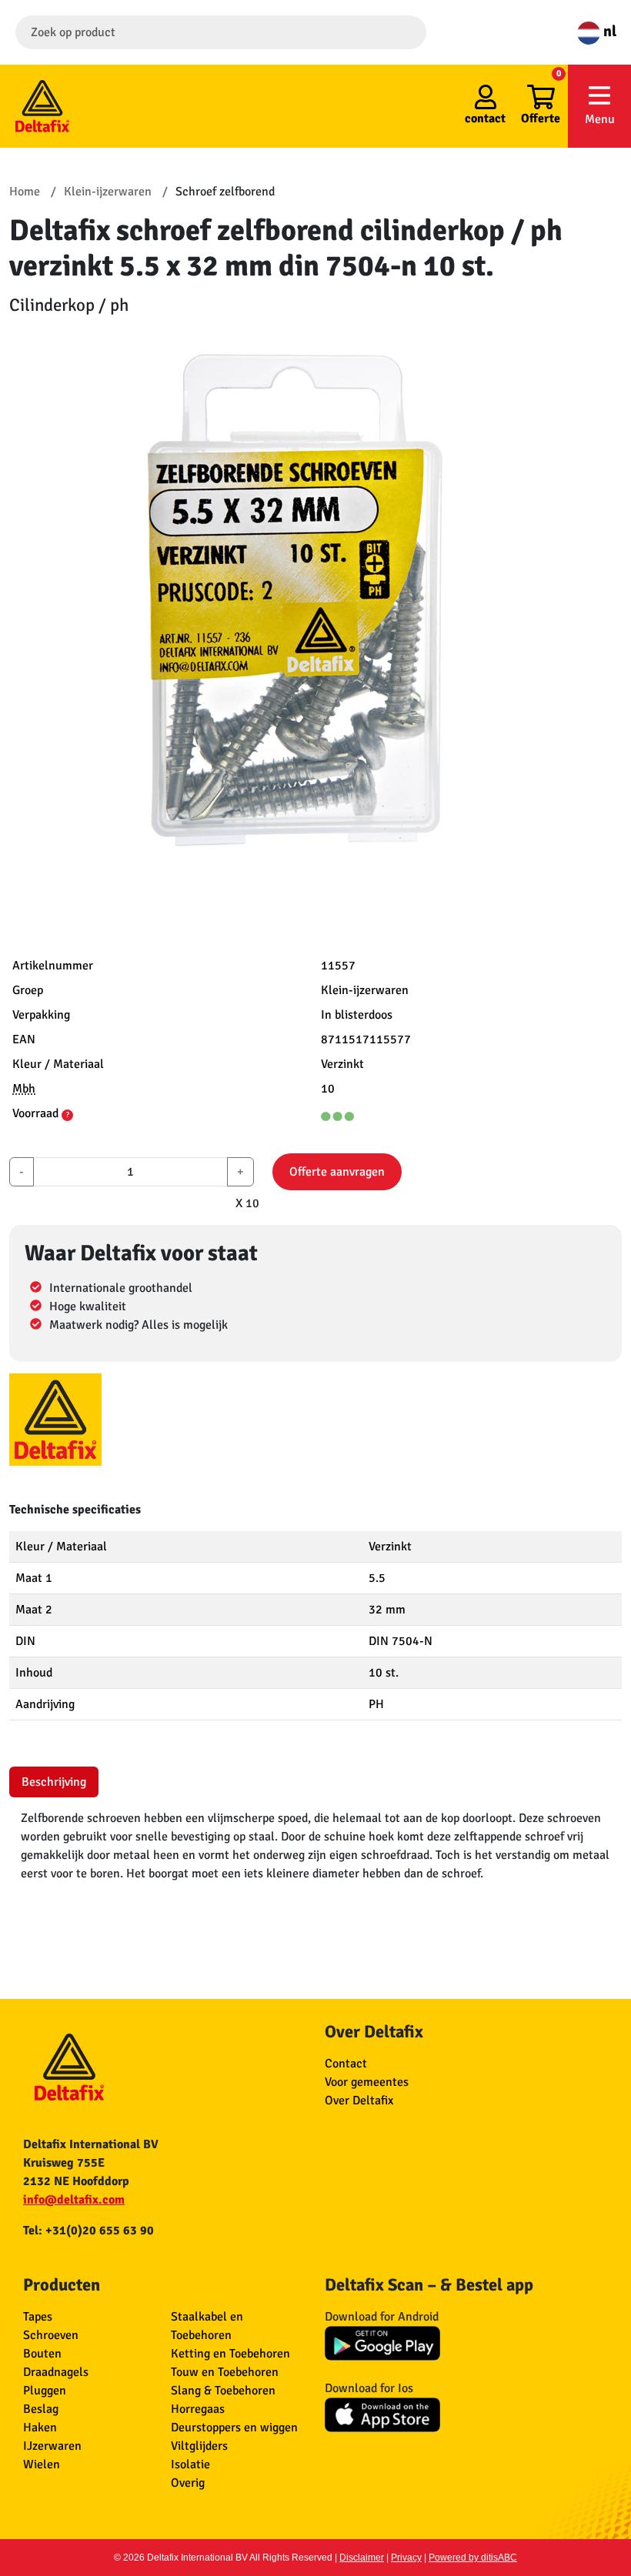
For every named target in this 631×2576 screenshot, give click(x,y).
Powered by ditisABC (473, 2558)
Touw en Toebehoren (225, 2372)
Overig (188, 2483)
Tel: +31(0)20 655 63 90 (88, 2231)
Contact (346, 2064)
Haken (40, 2428)
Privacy (406, 2558)
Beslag (41, 2409)
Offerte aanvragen (337, 1172)
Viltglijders (199, 2446)
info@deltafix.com (74, 2200)
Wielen (42, 2464)
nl (608, 31)
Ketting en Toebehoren (230, 2354)
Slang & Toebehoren (223, 2391)
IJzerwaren (52, 2446)
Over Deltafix (359, 2101)
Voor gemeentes (367, 2082)
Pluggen (45, 2391)
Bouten (42, 2354)
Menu (600, 119)
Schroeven (51, 2335)
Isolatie (190, 2464)
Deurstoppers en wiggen (234, 2428)
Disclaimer (362, 2558)
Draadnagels (56, 2372)
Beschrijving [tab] (54, 1782)
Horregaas (198, 2409)
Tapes (38, 2317)
